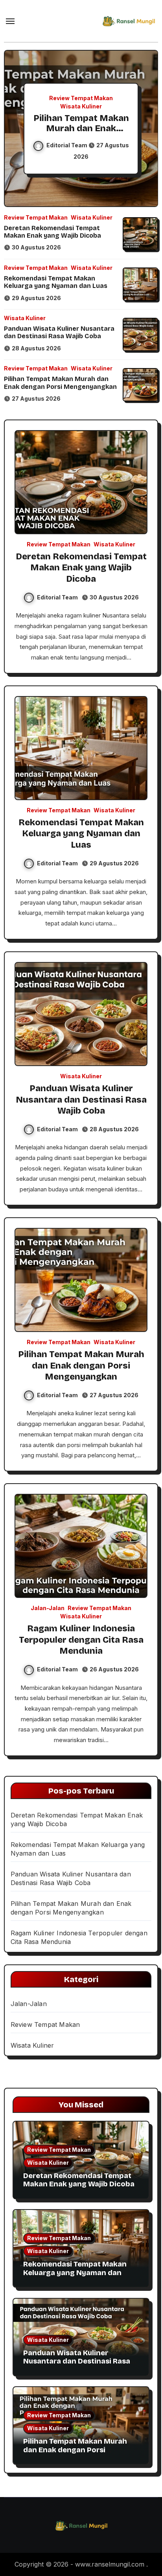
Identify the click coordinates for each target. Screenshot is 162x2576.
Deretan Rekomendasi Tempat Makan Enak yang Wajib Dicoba (52, 232)
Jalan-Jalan (48, 1608)
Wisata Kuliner (81, 106)
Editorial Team (67, 145)
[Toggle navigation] (10, 21)
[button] (147, 127)
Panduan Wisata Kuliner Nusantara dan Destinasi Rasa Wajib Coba (59, 332)
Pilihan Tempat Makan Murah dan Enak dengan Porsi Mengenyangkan (81, 134)
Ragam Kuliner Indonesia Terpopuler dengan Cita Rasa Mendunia (81, 1640)
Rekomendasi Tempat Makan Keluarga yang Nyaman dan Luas (56, 282)
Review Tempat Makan (81, 98)
